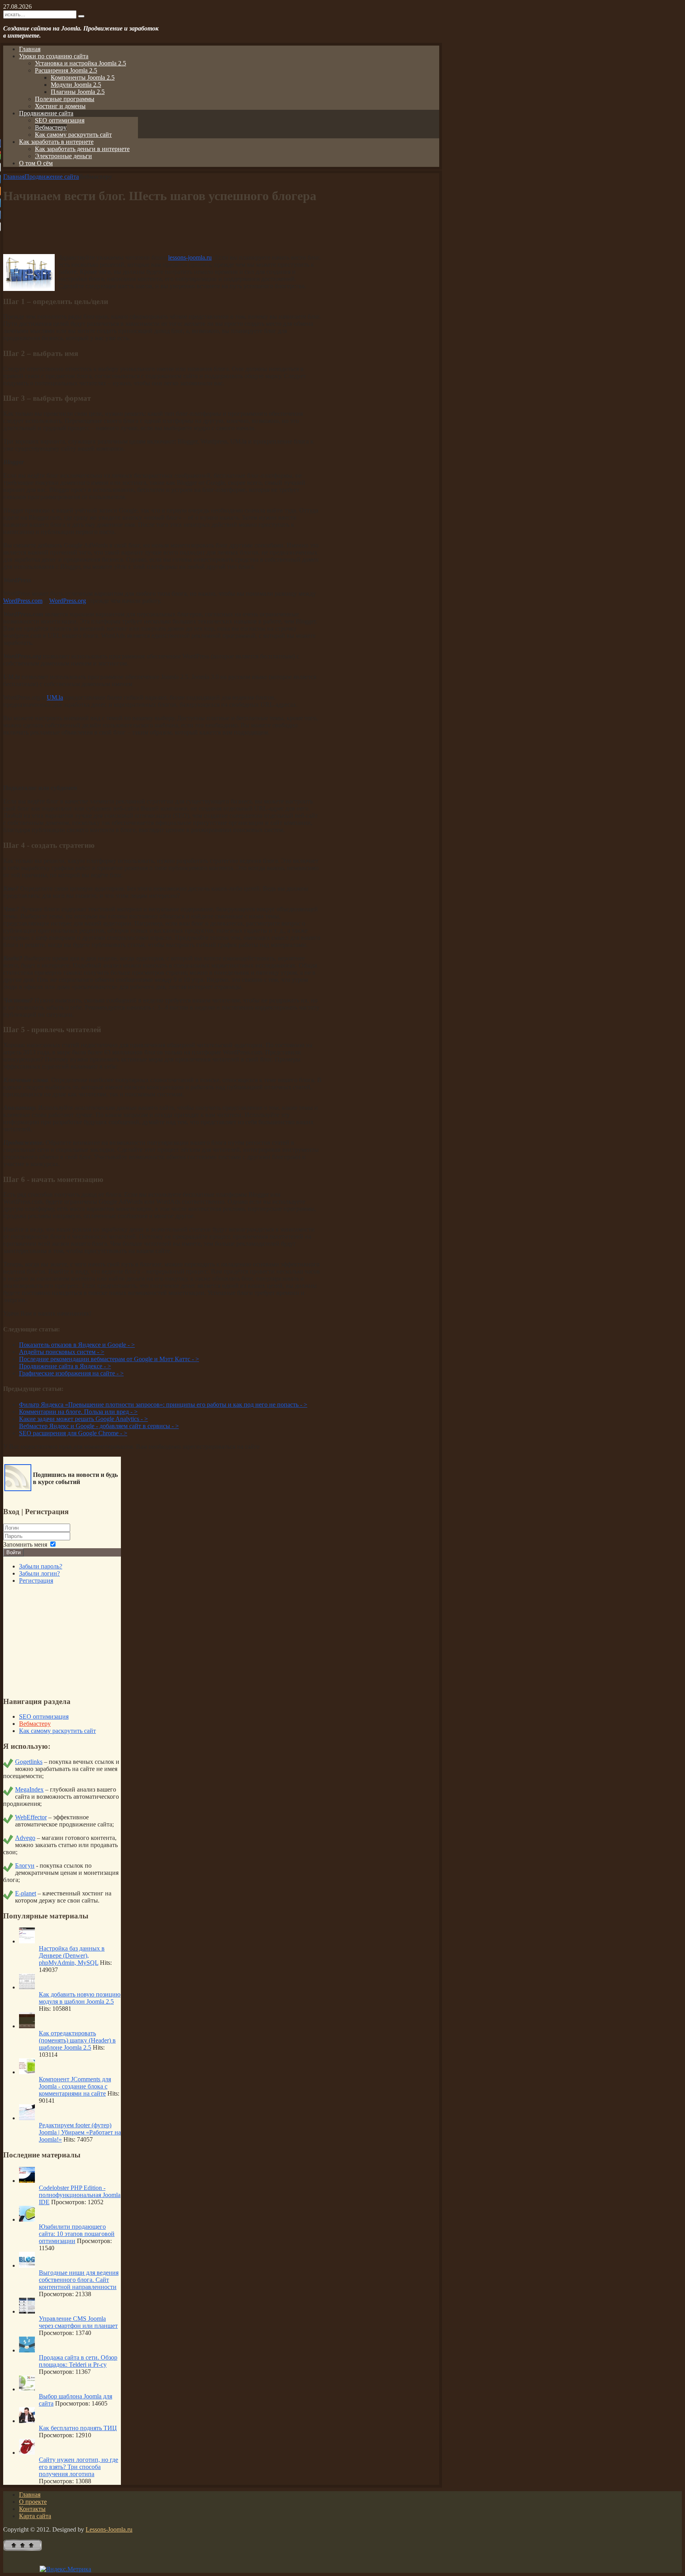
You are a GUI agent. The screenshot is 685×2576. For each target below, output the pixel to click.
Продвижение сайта (52, 177)
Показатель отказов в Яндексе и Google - (77, 1345)
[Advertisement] (162, 230)
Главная (14, 177)
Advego (25, 1838)
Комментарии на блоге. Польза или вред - (78, 1412)
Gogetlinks (29, 1762)
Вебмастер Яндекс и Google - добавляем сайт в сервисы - (99, 1426)
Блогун (25, 1866)
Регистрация (36, 1581)
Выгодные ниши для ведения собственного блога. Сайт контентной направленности (79, 2280)
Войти (13, 1552)
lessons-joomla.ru (190, 257)
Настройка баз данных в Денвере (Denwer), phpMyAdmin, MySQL (72, 1955)
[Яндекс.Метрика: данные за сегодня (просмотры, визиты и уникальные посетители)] (65, 2569)
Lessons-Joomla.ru (109, 2529)
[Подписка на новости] (18, 1489)
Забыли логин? (39, 1573)
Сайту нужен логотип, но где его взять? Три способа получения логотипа (78, 2467)
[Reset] (81, 16)
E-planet (26, 1893)
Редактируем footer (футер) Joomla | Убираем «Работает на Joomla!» (80, 2132)
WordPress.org (68, 601)
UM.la (55, 697)
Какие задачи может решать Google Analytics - (83, 1419)
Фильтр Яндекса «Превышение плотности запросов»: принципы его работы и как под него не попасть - (163, 1405)
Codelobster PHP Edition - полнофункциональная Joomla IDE (80, 2195)
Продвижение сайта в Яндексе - (65, 1366)
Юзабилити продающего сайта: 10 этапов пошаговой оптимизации (77, 2234)
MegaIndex (29, 1789)
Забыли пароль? (41, 1566)
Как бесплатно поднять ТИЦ (78, 2428)
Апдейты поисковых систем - (62, 1352)
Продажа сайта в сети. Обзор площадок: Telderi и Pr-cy (78, 2361)
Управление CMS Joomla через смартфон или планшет (78, 2322)
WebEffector (31, 1817)
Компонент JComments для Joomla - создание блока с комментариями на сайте (75, 2086)
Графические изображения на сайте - (71, 1373)
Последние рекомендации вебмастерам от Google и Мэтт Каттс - (109, 1359)
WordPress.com (23, 601)
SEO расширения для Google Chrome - (73, 1433)
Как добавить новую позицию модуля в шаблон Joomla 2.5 (80, 1998)
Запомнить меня (25, 1544)
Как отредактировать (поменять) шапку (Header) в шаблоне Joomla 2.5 (77, 2040)
